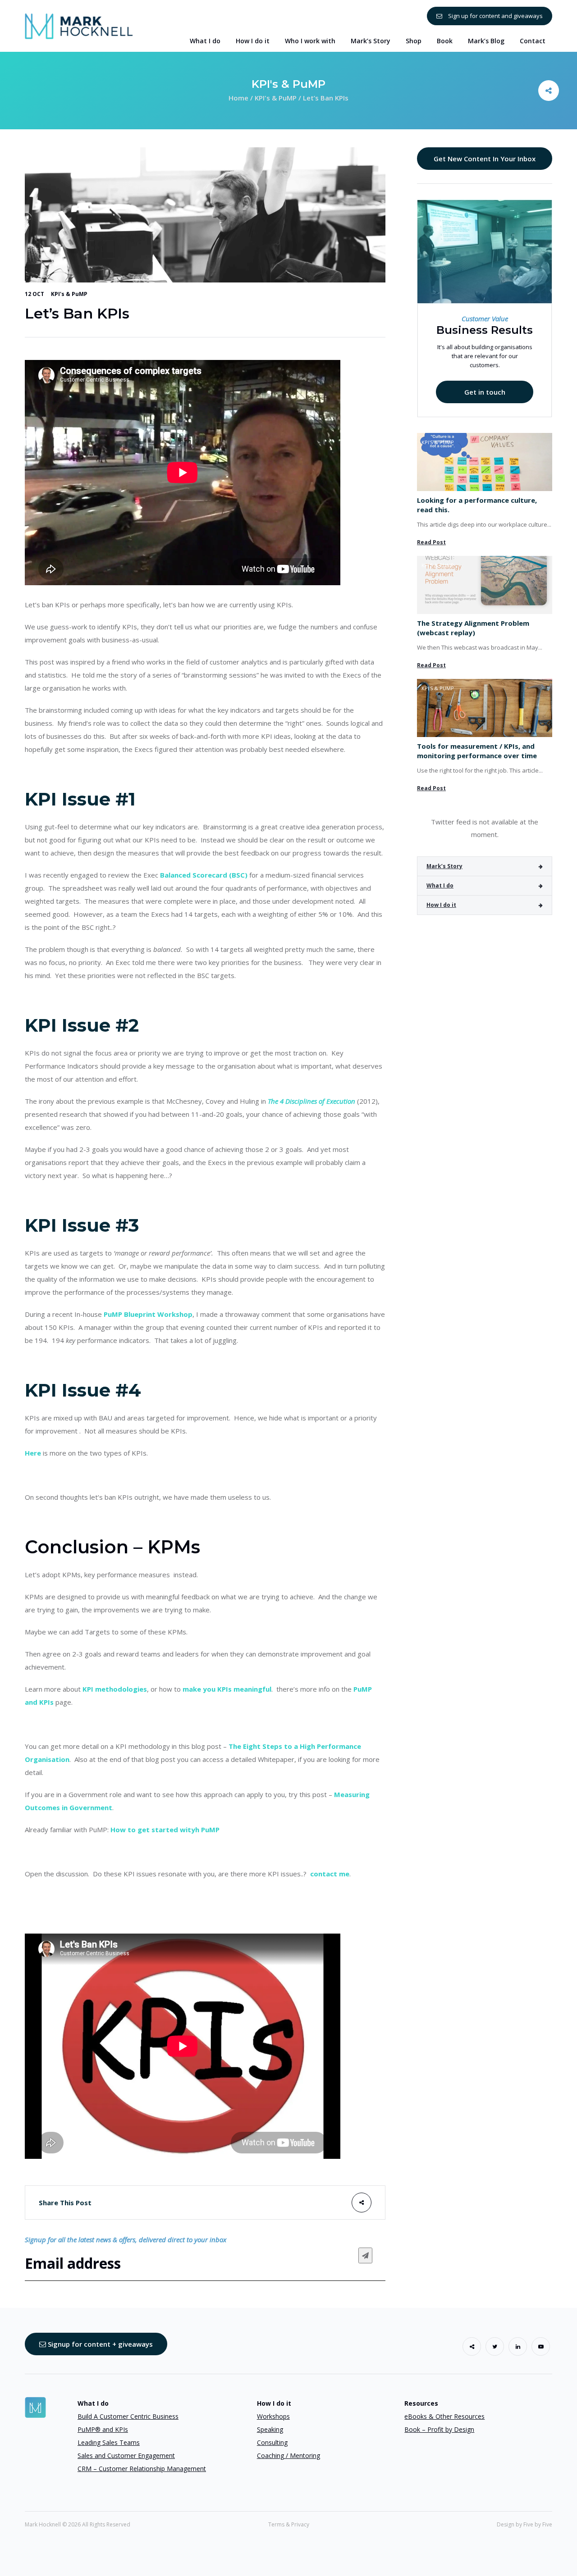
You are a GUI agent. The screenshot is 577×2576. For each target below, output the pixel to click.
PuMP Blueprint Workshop (148, 1314)
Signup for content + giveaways (99, 2344)
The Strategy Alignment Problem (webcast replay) (473, 628)
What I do (440, 885)
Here (33, 1453)
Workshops (273, 2416)
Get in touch (485, 392)
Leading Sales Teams (109, 2442)
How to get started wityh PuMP (165, 1830)
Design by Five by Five (524, 2524)
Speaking (270, 2429)
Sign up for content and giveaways (495, 16)
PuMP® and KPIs (103, 2429)
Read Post (431, 542)
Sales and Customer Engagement (126, 2455)
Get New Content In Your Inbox (485, 159)
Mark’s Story (444, 866)
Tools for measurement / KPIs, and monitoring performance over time (477, 751)
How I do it (441, 905)
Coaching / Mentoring (288, 2455)
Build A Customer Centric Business (128, 2416)
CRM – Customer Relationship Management (142, 2469)
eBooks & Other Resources (444, 2416)
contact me (330, 1874)
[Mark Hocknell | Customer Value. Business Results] (79, 25)
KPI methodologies (115, 1689)
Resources (421, 2403)
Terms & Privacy (289, 2524)
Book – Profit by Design (439, 2429)
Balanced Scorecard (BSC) (204, 875)
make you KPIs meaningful (227, 1689)
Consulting (272, 2442)
